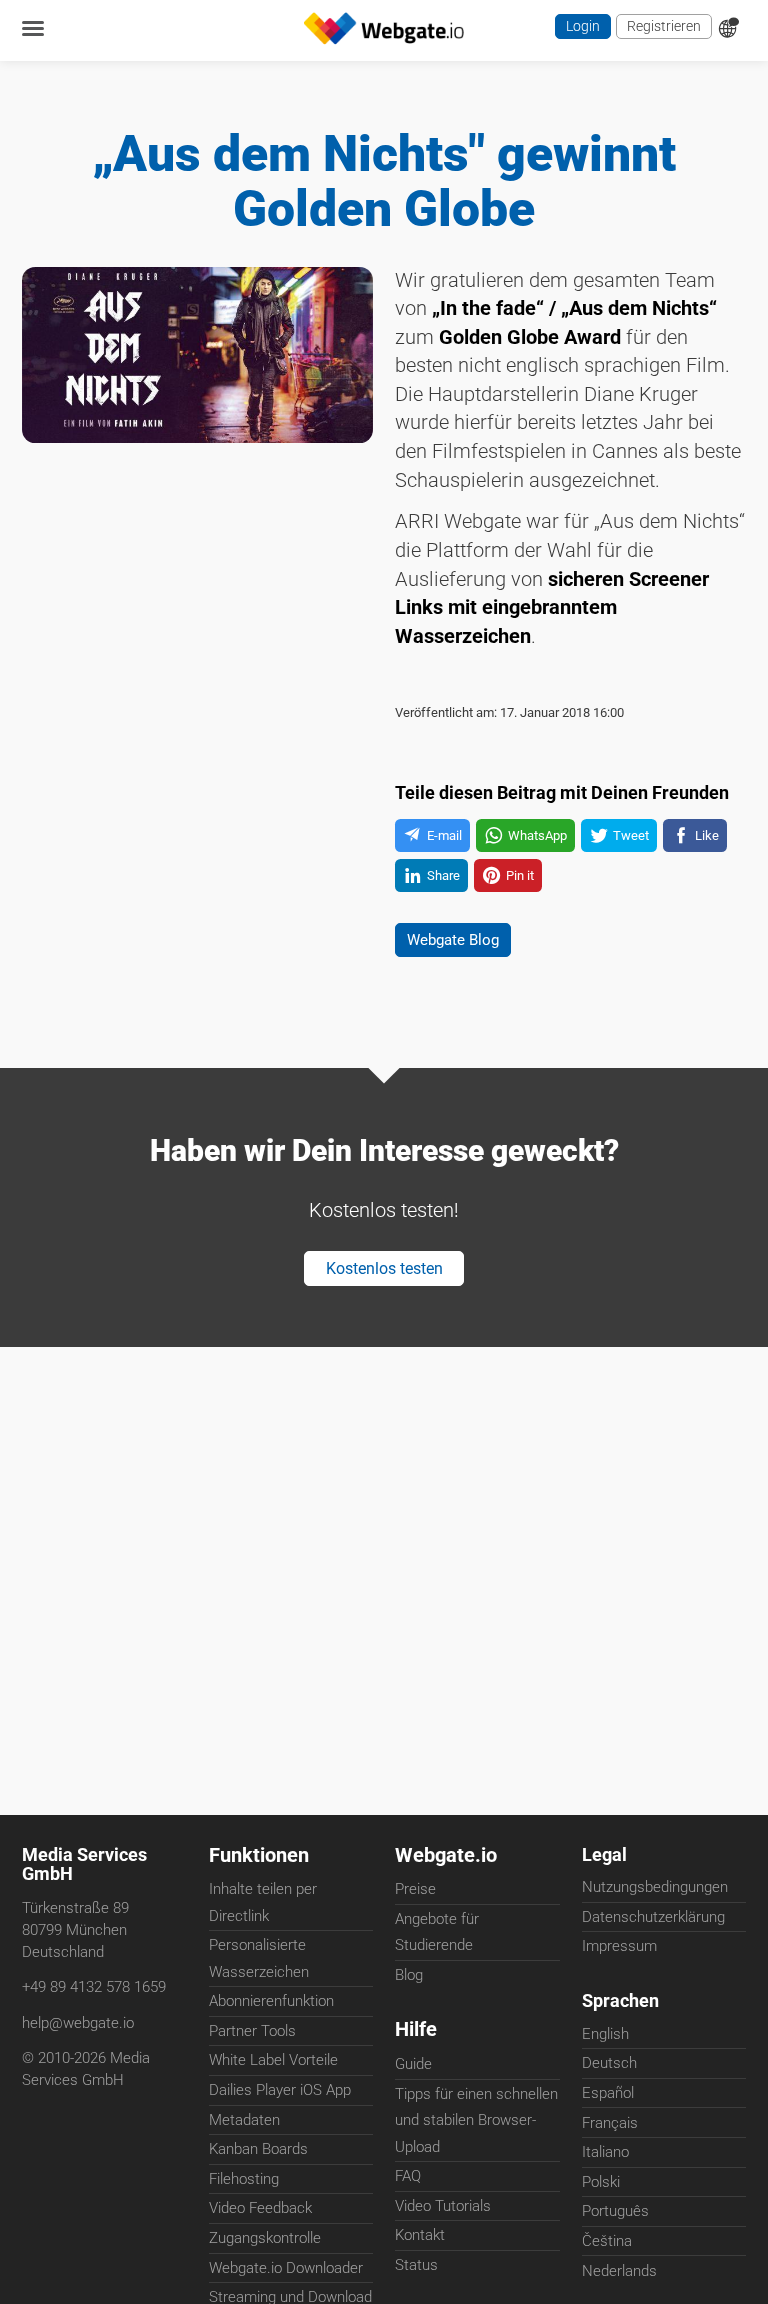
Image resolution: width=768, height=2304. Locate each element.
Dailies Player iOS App (280, 2092)
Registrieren (660, 29)
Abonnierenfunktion (271, 2003)
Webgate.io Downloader (286, 2269)
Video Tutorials (443, 2209)
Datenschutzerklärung (653, 1920)
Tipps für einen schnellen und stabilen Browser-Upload (476, 2123)
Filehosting (244, 2180)
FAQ (408, 2179)
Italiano (605, 2159)
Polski (601, 2189)
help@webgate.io (78, 2027)
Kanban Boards (258, 2151)
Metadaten (244, 2121)
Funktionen (259, 1855)
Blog (409, 1976)
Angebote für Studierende (437, 1933)
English (605, 2041)
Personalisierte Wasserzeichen (259, 1960)
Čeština (607, 2248)
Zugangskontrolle (265, 2240)
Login (574, 29)
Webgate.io (446, 1855)
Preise (415, 1891)
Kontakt (420, 2238)
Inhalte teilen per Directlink (263, 1904)
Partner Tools (252, 2032)
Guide (413, 2067)
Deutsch (609, 2070)
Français (610, 2130)
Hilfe (416, 2031)
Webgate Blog (461, 985)
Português (615, 2218)
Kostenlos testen (384, 1325)
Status (416, 2268)
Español (608, 2100)
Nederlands (619, 2277)
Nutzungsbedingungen (655, 1891)
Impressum (619, 1950)
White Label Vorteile (273, 2062)
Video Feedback (260, 2210)
